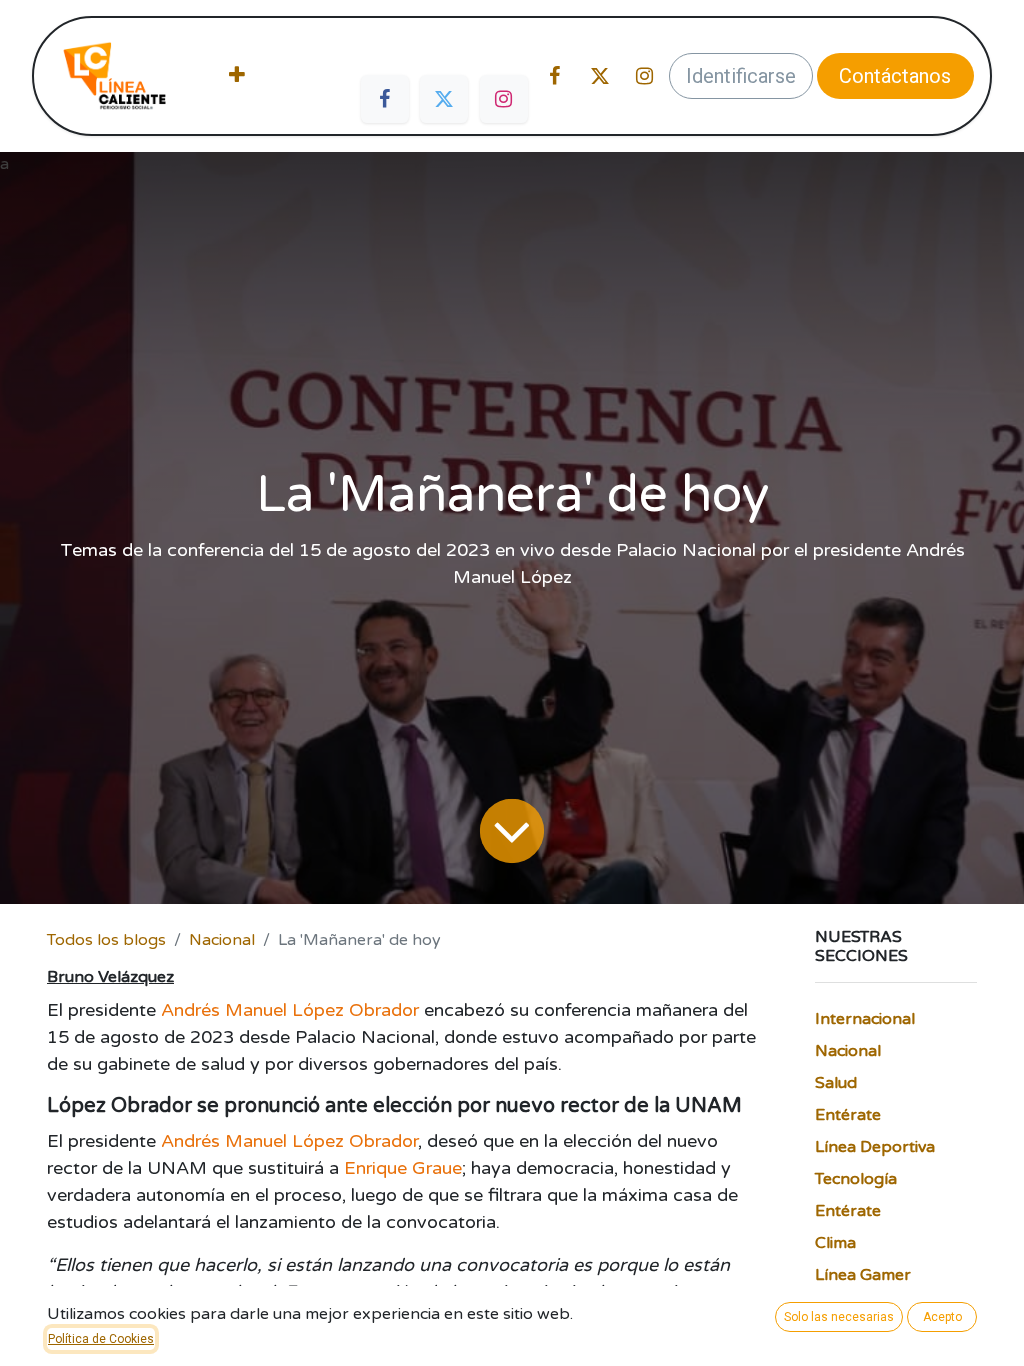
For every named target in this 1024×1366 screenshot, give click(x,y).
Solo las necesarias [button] (839, 1317)
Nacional (222, 940)
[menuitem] (237, 76)
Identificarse (741, 76)
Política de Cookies (101, 1339)
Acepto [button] (942, 1317)
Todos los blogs (106, 940)
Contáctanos (895, 76)
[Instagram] (504, 99)
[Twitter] (444, 99)
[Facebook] (385, 99)
